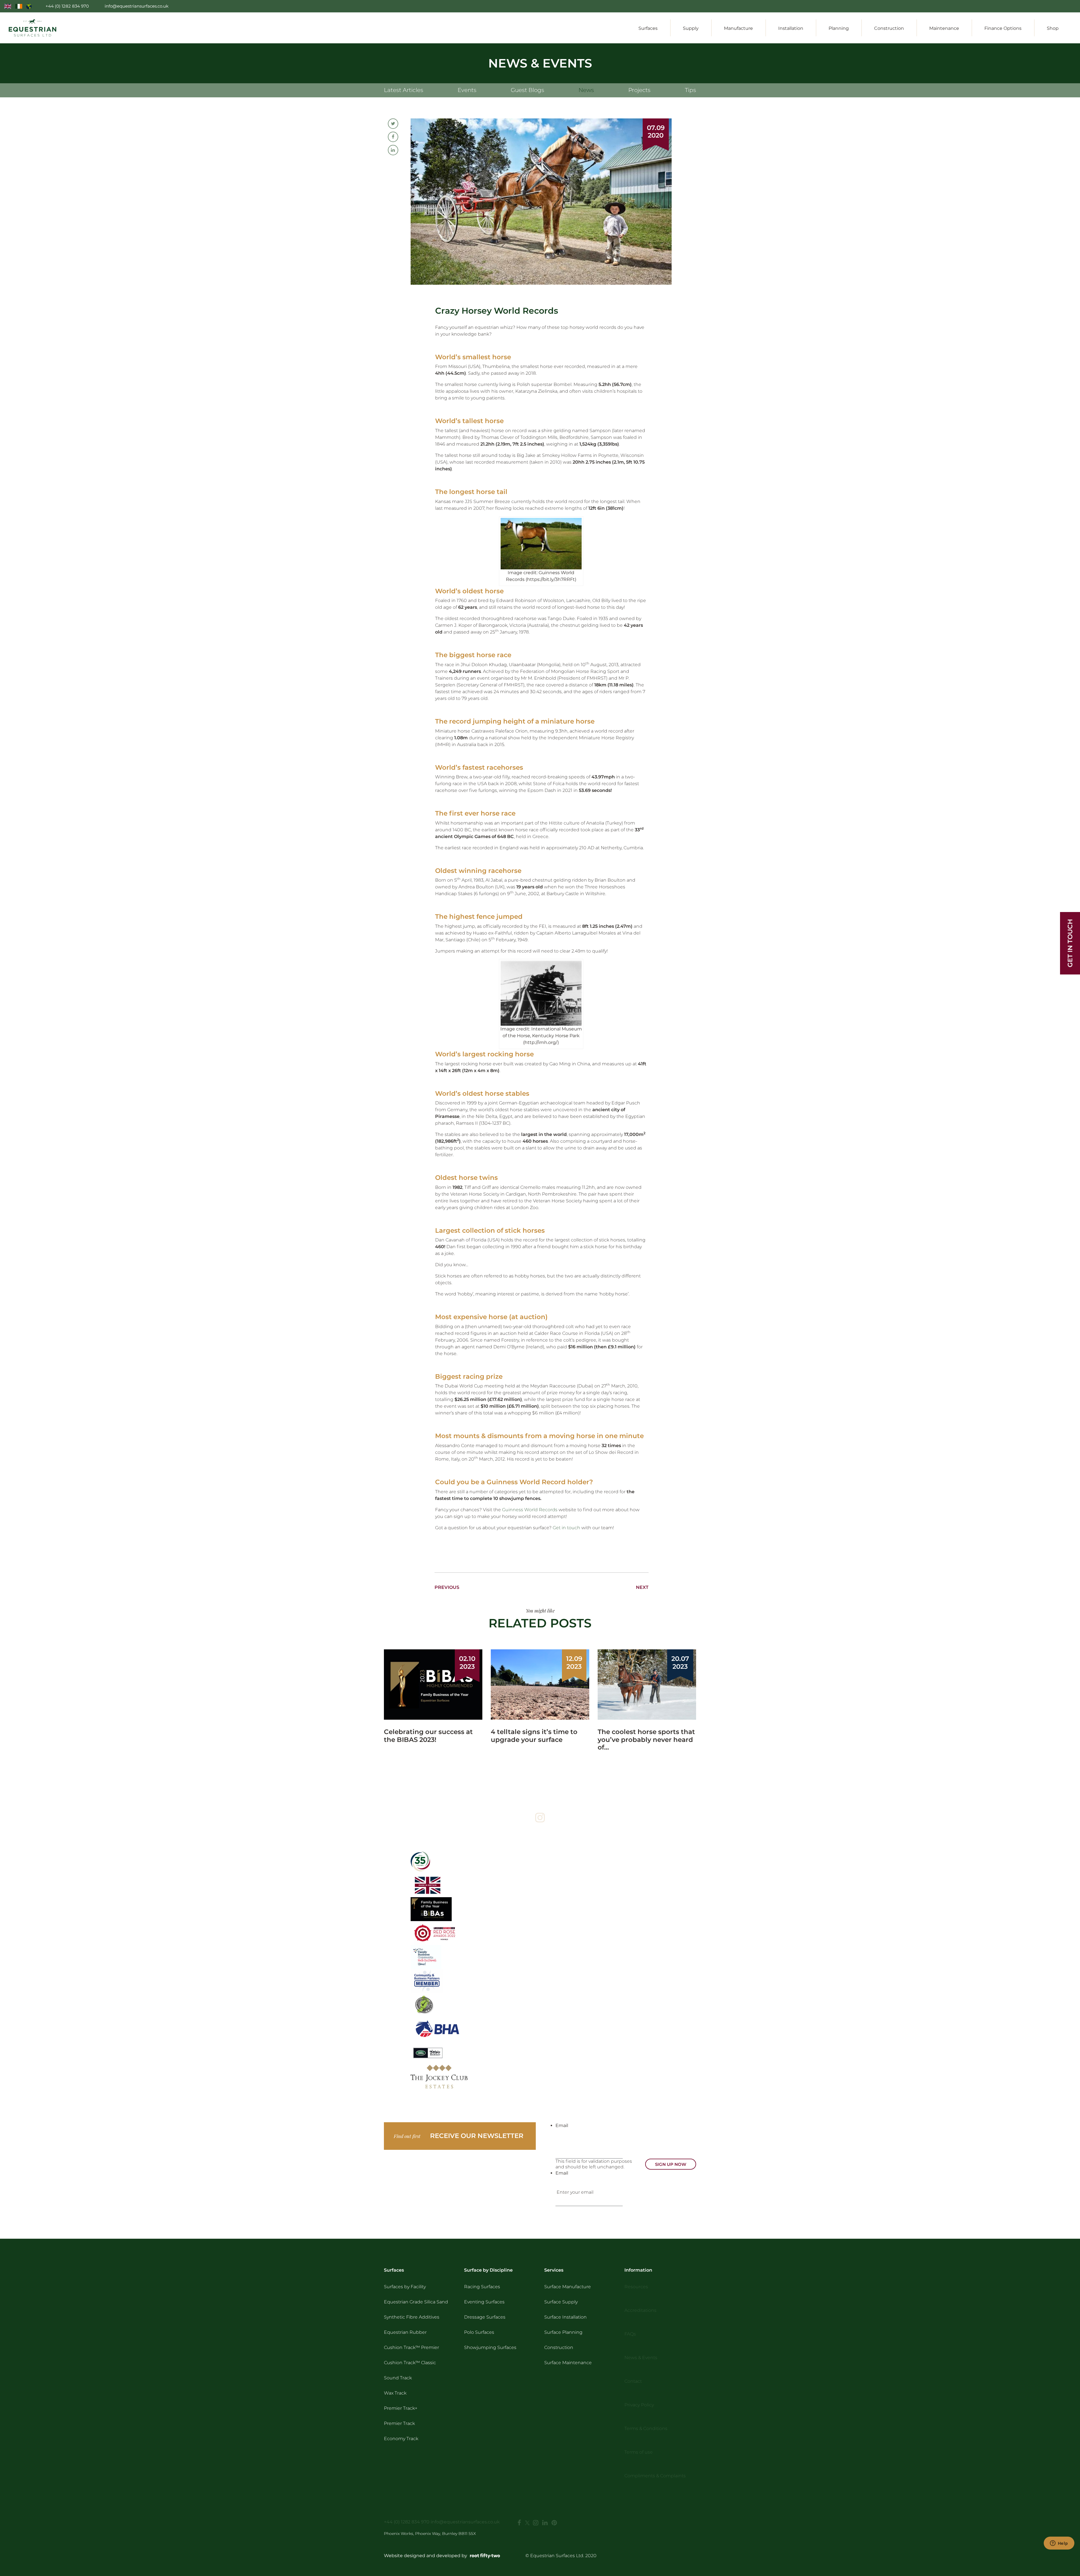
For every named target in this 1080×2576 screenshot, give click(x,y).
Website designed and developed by (426, 2556)
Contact (1067, 6)
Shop (1053, 28)
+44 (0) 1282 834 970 (407, 2522)
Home (920, 6)
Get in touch (566, 1528)
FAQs (630, 2334)
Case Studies (969, 6)
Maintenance (944, 28)
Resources (1001, 6)
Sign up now (671, 2164)
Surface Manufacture (568, 2287)
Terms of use (639, 2452)
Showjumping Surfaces (490, 2347)
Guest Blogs (527, 90)
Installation (791, 28)
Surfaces (648, 28)
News (586, 90)
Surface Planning (563, 2332)
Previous (447, 1587)
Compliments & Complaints (655, 2476)
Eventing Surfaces (484, 2302)
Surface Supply (561, 2302)
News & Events (1035, 6)
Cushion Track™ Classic (410, 2363)
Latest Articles (404, 90)
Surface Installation (565, 2317)
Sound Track (398, 2378)
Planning (839, 28)
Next (642, 1587)
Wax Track (395, 2393)
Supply (691, 28)
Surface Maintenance (568, 2363)
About (941, 6)
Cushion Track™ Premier (411, 2347)
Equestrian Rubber (405, 2332)
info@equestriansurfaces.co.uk (465, 2522)
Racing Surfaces (482, 2287)
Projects (639, 90)
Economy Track (401, 2439)
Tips (690, 90)
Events (467, 90)
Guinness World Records (530, 1510)
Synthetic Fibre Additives (412, 2317)
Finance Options (1003, 28)
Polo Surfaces (479, 2332)
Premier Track (399, 2423)
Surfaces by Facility (405, 2287)
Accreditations (640, 2310)
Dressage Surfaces (485, 2317)
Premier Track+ (401, 2408)
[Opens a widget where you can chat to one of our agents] (1059, 2544)
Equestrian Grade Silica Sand (416, 2302)
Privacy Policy (639, 2405)
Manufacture (738, 28)
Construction (889, 28)
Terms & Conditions (646, 2428)
